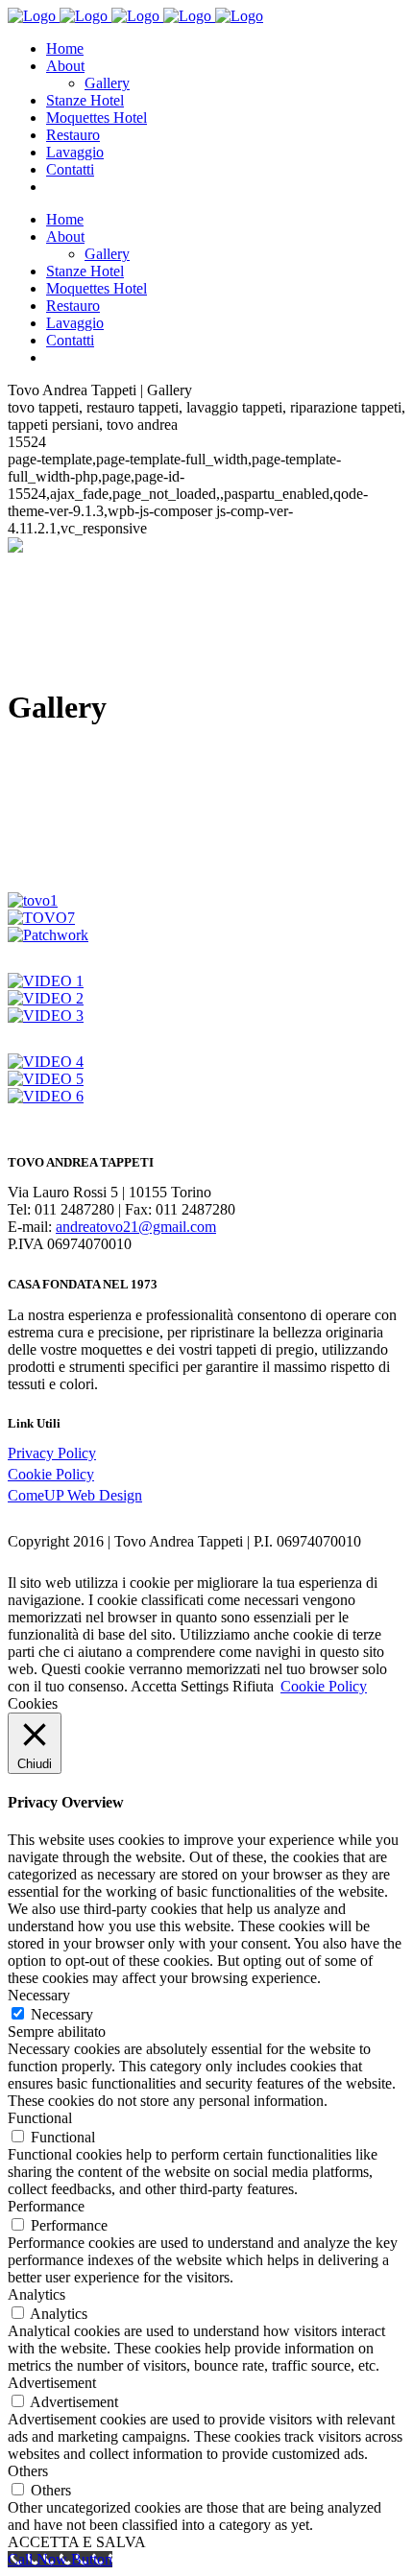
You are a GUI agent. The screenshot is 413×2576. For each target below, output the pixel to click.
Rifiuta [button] (253, 1686)
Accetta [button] (154, 1686)
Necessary (62, 2014)
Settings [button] (205, 1686)
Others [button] (28, 2471)
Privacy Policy (52, 1453)
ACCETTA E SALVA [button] (77, 2542)
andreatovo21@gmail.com (136, 1227)
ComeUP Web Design (75, 1495)
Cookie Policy (51, 1474)
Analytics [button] (36, 2294)
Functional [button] (40, 2118)
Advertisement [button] (52, 2383)
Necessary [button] (39, 1995)
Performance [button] (46, 2206)
